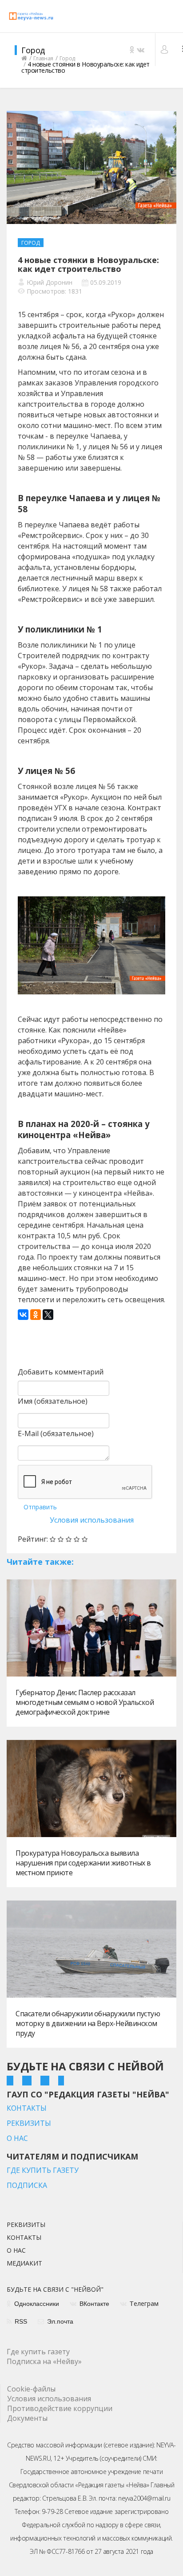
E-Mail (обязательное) (56, 1433)
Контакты (24, 2238)
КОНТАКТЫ (27, 2108)
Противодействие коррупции (60, 2408)
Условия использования (92, 1520)
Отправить (40, 1507)
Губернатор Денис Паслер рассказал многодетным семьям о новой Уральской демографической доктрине (85, 1702)
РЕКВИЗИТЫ (29, 2123)
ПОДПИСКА (27, 2185)
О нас (16, 2251)
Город (31, 243)
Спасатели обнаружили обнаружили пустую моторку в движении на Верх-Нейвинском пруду (88, 2023)
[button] (165, 49)
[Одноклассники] (36, 1315)
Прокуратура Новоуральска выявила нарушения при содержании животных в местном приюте (83, 1863)
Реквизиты (26, 2225)
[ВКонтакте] (23, 1315)
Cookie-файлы (31, 2389)
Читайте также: (40, 1562)
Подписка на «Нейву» (44, 2361)
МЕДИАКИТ (24, 2264)
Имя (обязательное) (53, 1401)
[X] (48, 1315)
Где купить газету (38, 2352)
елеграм (144, 2304)
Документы (27, 2418)
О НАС (17, 2138)
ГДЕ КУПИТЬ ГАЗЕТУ (43, 2170)
